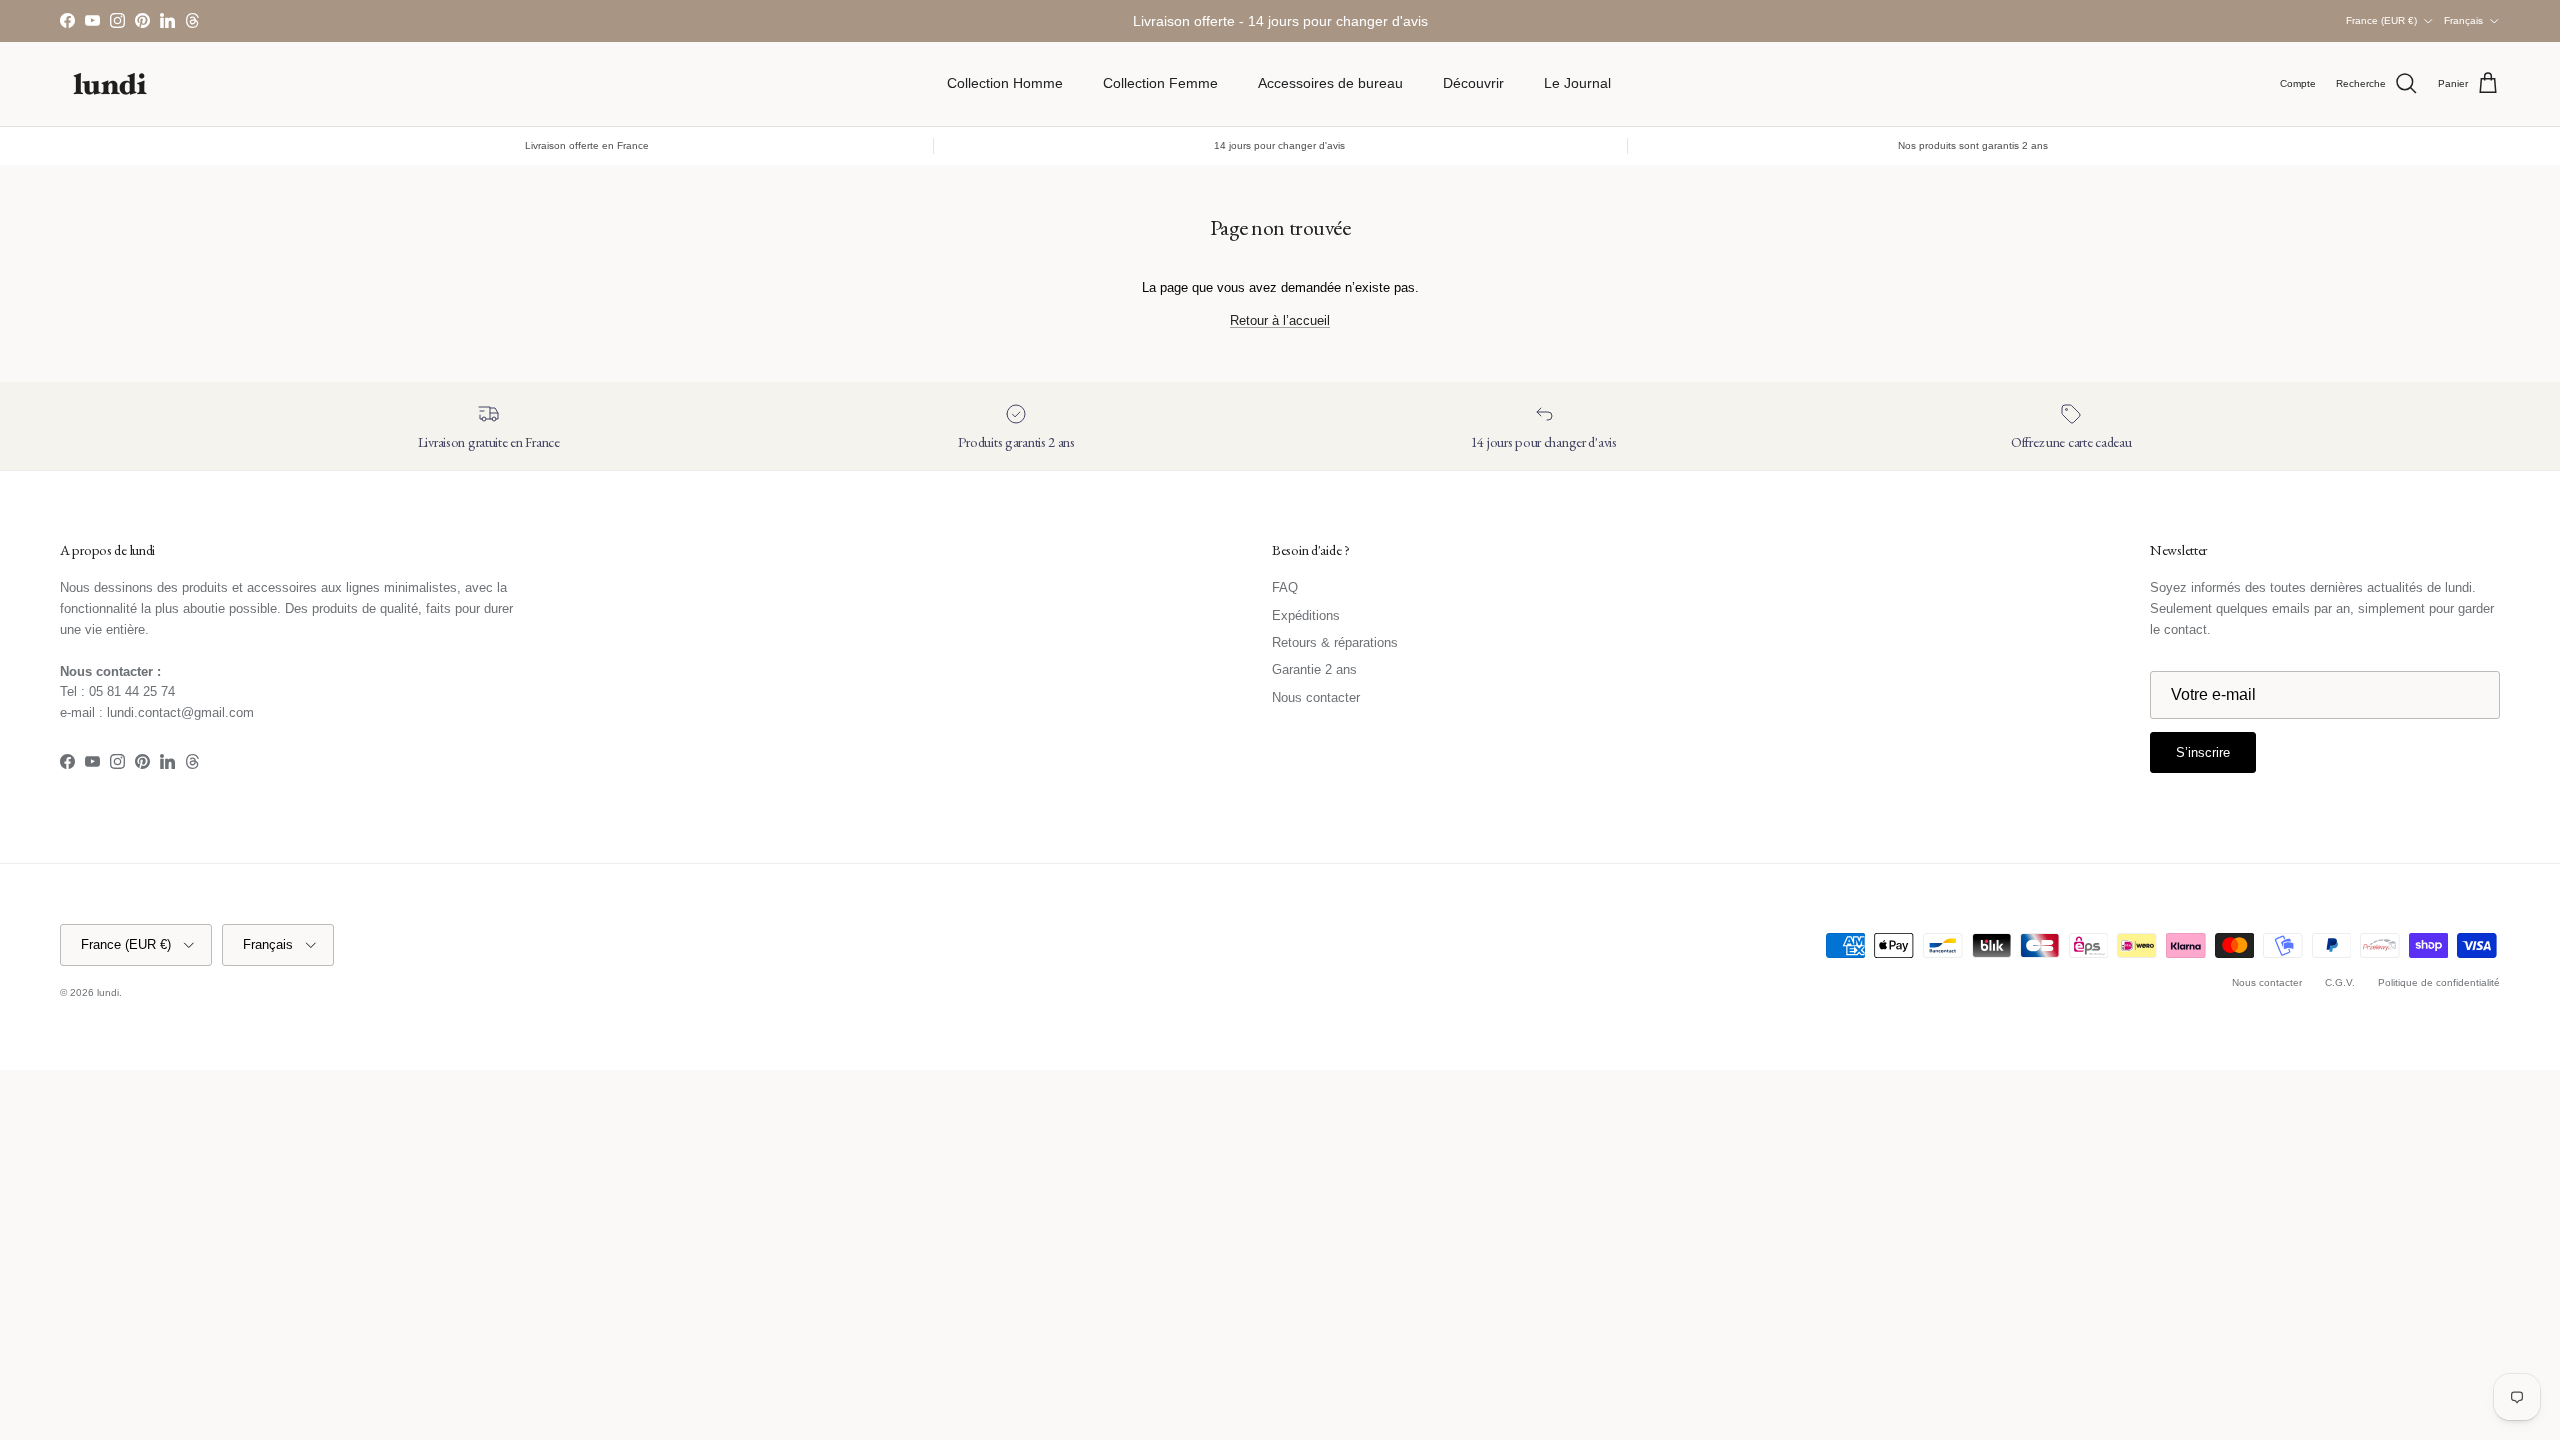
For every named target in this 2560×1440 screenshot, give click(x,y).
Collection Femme (1160, 83)
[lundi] (110, 84)
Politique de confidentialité (2439, 982)
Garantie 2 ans (1314, 669)
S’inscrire (2203, 752)
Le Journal (1577, 83)
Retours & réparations (1335, 642)
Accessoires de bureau (1330, 83)
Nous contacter (1316, 697)
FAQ (1285, 587)
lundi (108, 992)
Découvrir (1473, 83)
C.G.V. (2340, 982)
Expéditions (1306, 615)
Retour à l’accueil (1280, 320)
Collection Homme (1005, 83)
